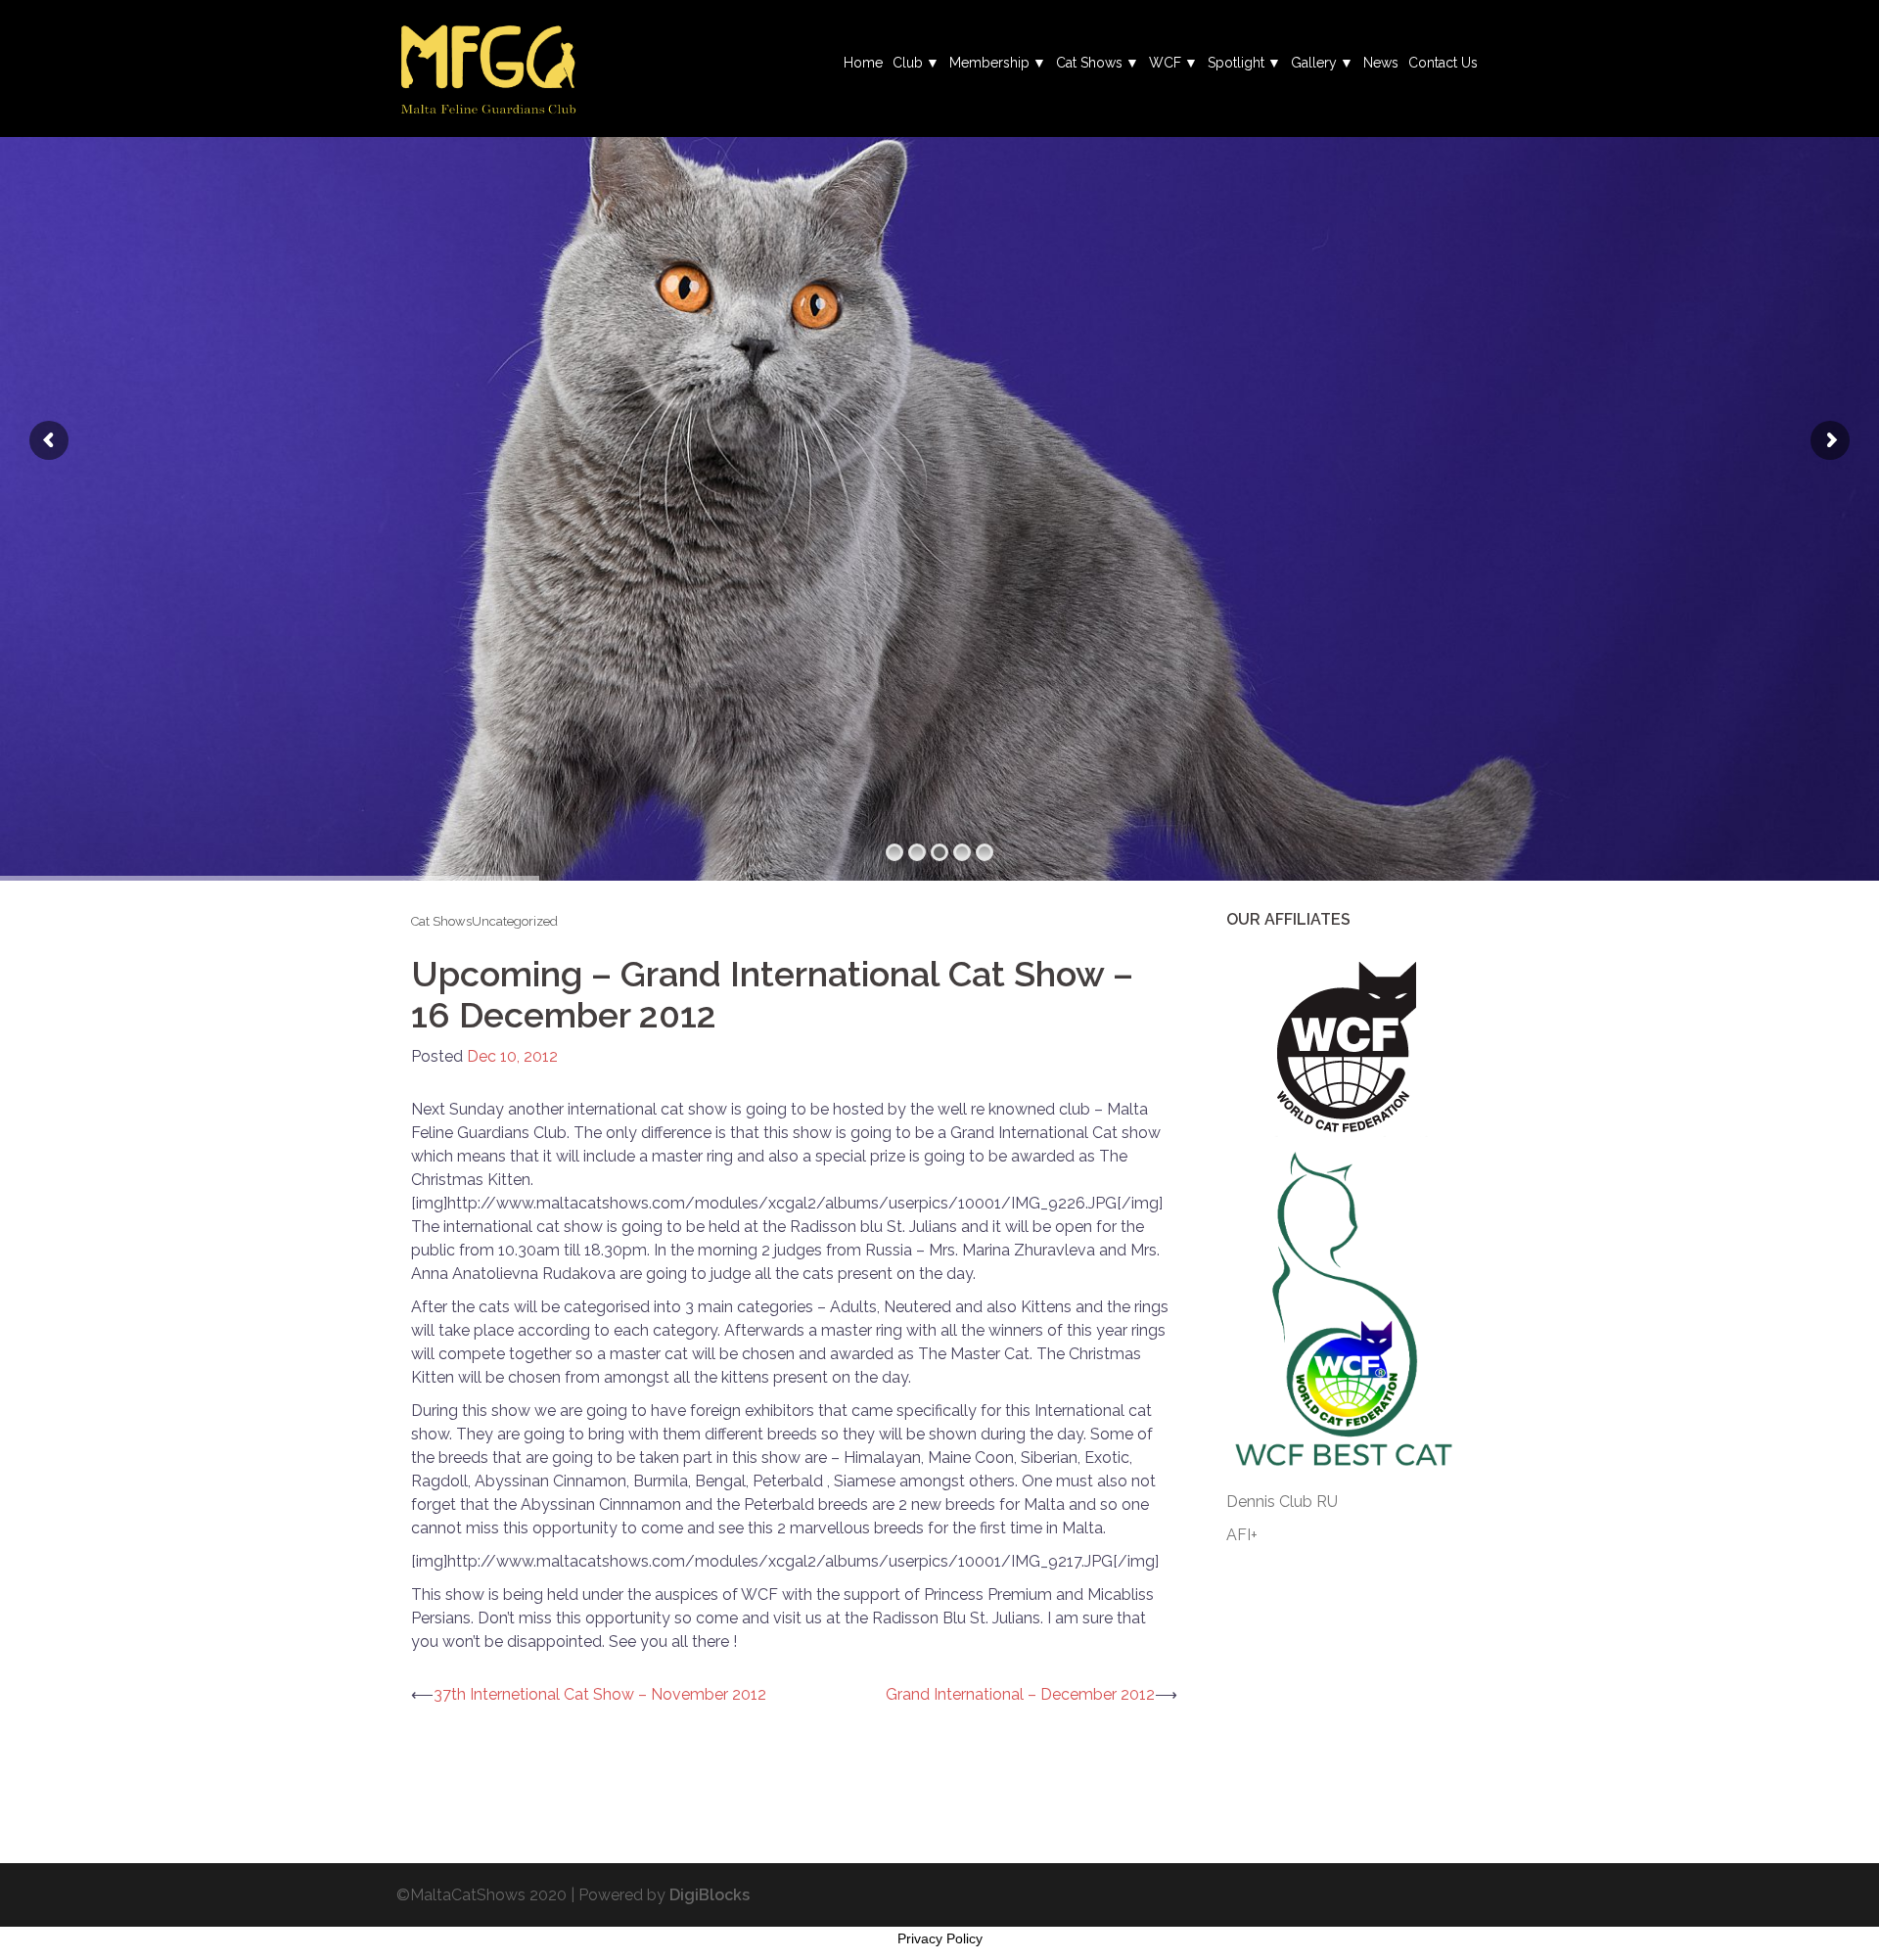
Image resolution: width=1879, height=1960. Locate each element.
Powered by (664, 1895)
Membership (989, 63)
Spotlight (1236, 63)
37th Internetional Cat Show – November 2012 (600, 1694)
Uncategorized (515, 921)
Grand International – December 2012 (1020, 1694)
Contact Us (1443, 63)
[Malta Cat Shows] (488, 67)
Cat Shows (1089, 63)
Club (908, 63)
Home (863, 63)
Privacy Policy (940, 1938)
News (1381, 63)
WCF (1165, 63)
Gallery (1314, 63)
